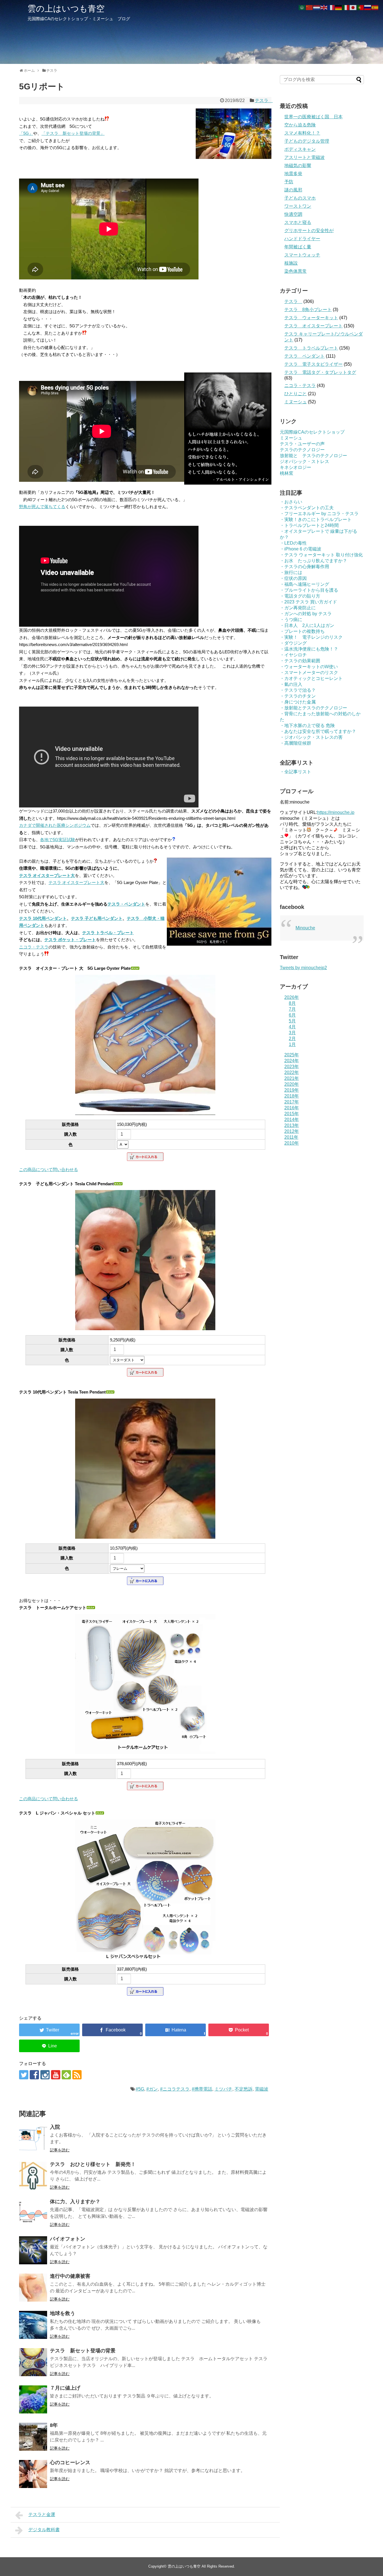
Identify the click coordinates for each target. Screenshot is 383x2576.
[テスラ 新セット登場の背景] (33, 2362)
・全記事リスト (296, 772)
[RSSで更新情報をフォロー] (77, 2075)
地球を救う (63, 2313)
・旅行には (291, 572)
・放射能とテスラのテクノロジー (313, 708)
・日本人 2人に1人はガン (307, 625)
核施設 (291, 263)
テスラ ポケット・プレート (70, 940)
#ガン (152, 2089)
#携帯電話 (202, 2089)
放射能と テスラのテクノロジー (313, 456)
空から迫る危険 (300, 125)
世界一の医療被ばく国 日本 (313, 117)
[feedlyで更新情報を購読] (66, 2075)
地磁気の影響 (298, 166)
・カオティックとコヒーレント (311, 678)
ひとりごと (296, 394)
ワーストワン (298, 206)
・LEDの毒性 (293, 543)
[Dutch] (317, 7)
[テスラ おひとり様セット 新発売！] (33, 2176)
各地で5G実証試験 (58, 840)
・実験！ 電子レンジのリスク (311, 637)
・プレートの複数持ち (302, 631)
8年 (54, 2425)
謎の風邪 (293, 190)
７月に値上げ (65, 2388)
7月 (292, 1009)
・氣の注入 (291, 684)
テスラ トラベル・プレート (108, 933)
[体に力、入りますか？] (33, 2213)
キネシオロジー (296, 467)
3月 (292, 1033)
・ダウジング (293, 643)
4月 (292, 1027)
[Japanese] (353, 7)
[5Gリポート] (176, 2030)
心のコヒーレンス (70, 2462)
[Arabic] (302, 7)
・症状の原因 (293, 578)
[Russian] (368, 7)
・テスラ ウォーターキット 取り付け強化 (321, 555)
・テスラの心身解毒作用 (304, 567)
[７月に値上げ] (33, 2399)
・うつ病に (291, 620)
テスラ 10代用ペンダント (43, 918)
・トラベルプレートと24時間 (309, 525)
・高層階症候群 (296, 743)
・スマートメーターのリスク (309, 673)
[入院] (33, 2138)
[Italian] (346, 7)
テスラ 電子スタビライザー (313, 364)
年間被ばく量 (298, 247)
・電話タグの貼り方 (300, 596)
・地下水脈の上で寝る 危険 (307, 725)
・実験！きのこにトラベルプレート (316, 519)
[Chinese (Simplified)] (310, 7)
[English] (324, 7)
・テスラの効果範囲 (300, 661)
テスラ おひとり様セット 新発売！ (93, 2164)
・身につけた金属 (298, 702)
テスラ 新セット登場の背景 (83, 2351)
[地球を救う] (33, 2325)
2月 (292, 1039)
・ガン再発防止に (298, 608)
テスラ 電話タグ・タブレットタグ (320, 372)
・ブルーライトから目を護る (309, 590)
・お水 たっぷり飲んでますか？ (313, 561)
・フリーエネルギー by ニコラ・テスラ (319, 514)
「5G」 (26, 133)
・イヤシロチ (293, 655)
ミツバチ (223, 2089)
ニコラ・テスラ (34, 947)
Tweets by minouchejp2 (303, 968)
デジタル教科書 (44, 2530)
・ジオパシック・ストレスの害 (311, 737)
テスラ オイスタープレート (313, 326)
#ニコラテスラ (175, 2089)
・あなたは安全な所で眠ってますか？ (318, 731)
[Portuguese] (361, 7)
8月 (292, 1003)
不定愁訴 (244, 2089)
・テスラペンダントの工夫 (307, 508)
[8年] (33, 2437)
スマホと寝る (298, 222)
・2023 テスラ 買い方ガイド (308, 602)
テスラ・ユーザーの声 (302, 444)
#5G (140, 2089)
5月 (292, 1021)
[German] (339, 7)
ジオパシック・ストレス (304, 461)
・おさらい (291, 502)
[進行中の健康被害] (33, 2288)
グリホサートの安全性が (309, 231)
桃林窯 (287, 473)
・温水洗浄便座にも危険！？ (309, 649)
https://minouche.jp (336, 812)
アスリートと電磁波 (304, 157)
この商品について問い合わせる (49, 1169)
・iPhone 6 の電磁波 (301, 549)
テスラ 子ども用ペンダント (97, 918)
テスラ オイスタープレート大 (47, 875)
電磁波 (262, 2089)
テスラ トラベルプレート (311, 348)
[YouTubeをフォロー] (56, 2075)
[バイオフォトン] (33, 2250)
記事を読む (60, 2150)
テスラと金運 (42, 2514)
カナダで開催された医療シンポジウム (55, 825)
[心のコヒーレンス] (33, 2474)
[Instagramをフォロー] (45, 2075)
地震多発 (293, 174)
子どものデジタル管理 (307, 141)
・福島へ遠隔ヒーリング (304, 584)
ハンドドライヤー (302, 239)
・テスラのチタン (298, 696)
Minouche (305, 928)
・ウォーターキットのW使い (309, 667)
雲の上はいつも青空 (66, 9)
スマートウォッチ (302, 255)
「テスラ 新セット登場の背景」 (73, 133)
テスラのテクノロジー (302, 450)
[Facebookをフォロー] (34, 2075)
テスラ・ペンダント (126, 904)
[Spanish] (375, 7)
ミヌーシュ (296, 402)
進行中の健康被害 (70, 2276)
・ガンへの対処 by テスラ (306, 614)
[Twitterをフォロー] (24, 2075)
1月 (292, 1044)
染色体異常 (296, 271)
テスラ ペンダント (304, 356)
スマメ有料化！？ (302, 133)
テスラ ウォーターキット (311, 318)
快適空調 (293, 214)
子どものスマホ (300, 198)
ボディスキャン (300, 149)
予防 (289, 182)
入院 (55, 2127)
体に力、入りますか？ (75, 2202)
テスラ (264, 100)
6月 (292, 1015)
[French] (331, 7)
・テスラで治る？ (298, 690)
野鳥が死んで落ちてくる (42, 507)
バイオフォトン (68, 2239)
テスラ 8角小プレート (308, 310)
